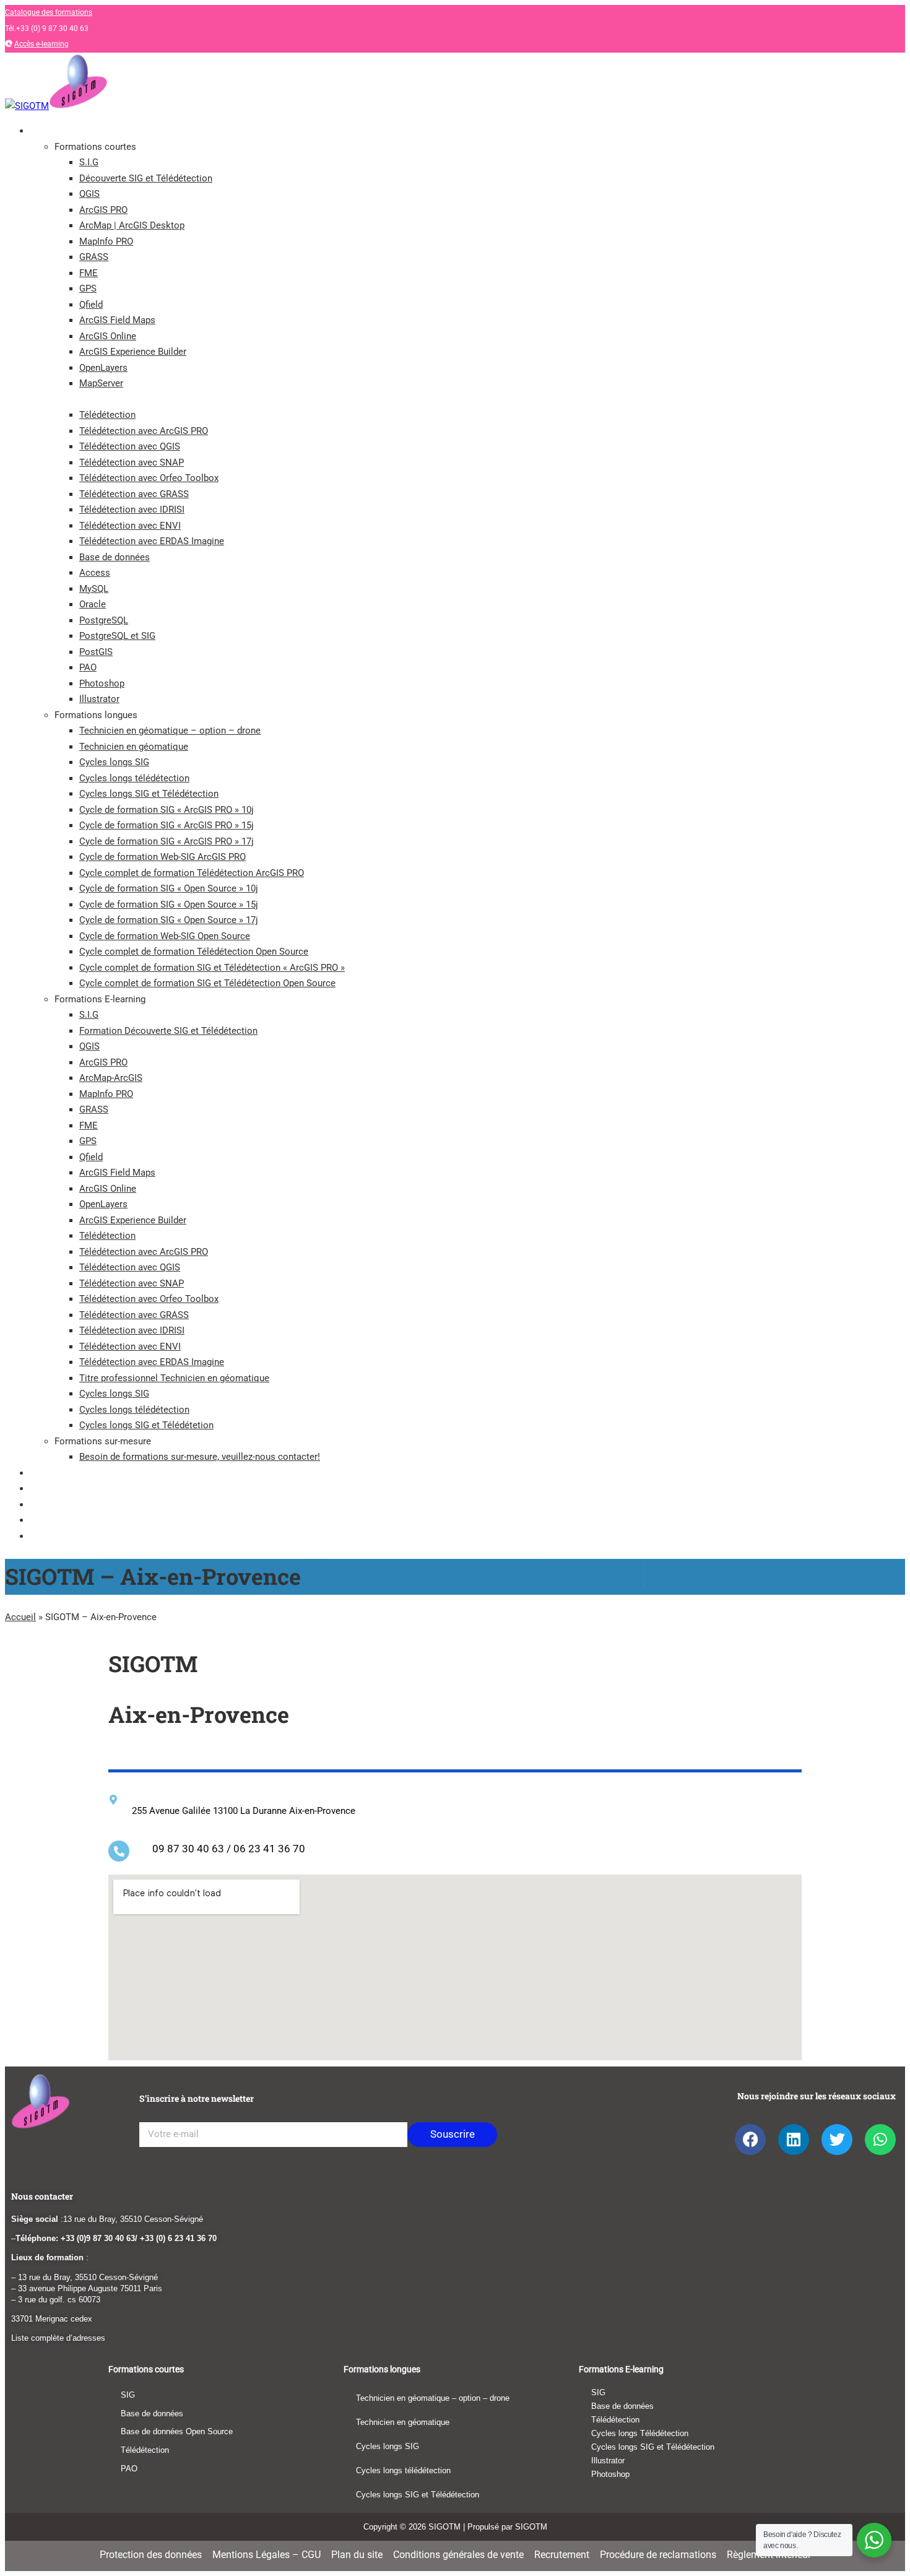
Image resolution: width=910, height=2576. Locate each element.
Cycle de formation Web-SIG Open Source (165, 936)
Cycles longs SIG (114, 762)
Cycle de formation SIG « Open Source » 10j (169, 888)
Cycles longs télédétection (134, 778)
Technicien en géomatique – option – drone (170, 731)
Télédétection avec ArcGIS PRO (144, 431)
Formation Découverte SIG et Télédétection (168, 1031)
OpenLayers (103, 368)
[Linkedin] (794, 2140)
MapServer (101, 383)
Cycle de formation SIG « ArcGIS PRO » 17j (167, 841)
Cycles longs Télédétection (640, 2433)
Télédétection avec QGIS (130, 446)
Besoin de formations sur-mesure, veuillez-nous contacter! (200, 1457)
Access (95, 573)
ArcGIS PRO (103, 210)
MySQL (94, 589)
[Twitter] (837, 2140)
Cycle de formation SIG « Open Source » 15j (169, 904)
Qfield (91, 305)
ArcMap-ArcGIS (111, 1078)
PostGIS (96, 652)
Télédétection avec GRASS (134, 494)
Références (51, 1504)
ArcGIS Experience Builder (133, 352)
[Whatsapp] (880, 2140)
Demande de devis (64, 1536)
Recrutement (562, 2555)
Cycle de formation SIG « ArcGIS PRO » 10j (167, 810)
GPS (88, 288)
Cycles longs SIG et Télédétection (149, 794)
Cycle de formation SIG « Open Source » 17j (169, 920)
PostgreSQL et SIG (117, 636)
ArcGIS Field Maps (117, 320)
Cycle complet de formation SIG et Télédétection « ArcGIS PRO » (212, 968)
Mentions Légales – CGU (266, 2555)
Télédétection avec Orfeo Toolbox (149, 478)
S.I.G (89, 162)
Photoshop (102, 683)
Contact (45, 1520)
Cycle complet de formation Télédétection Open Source (194, 952)
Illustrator (99, 699)
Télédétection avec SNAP (132, 462)
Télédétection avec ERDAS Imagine (152, 541)
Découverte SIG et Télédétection (146, 178)
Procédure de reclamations (658, 2555)
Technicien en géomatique (134, 747)
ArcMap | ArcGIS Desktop (132, 225)
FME (89, 273)
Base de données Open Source (177, 2431)
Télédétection (107, 415)
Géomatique (53, 1488)
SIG (128, 2395)
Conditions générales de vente (458, 2555)
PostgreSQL (104, 620)
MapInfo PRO (106, 241)
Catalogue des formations (49, 12)
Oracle (93, 604)
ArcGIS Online (108, 336)
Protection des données (151, 2555)
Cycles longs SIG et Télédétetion (146, 1425)
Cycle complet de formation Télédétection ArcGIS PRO (192, 873)
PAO (88, 667)
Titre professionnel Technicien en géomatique (174, 1378)
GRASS (94, 257)
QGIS (89, 194)
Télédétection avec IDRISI (132, 510)
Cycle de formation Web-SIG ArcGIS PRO (162, 857)
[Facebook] (750, 2140)
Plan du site (357, 2555)
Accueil (20, 1617)
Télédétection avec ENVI (130, 526)
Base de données (115, 557)
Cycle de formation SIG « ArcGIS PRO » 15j (167, 825)
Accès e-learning (41, 44)
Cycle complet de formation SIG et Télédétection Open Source (207, 983)
